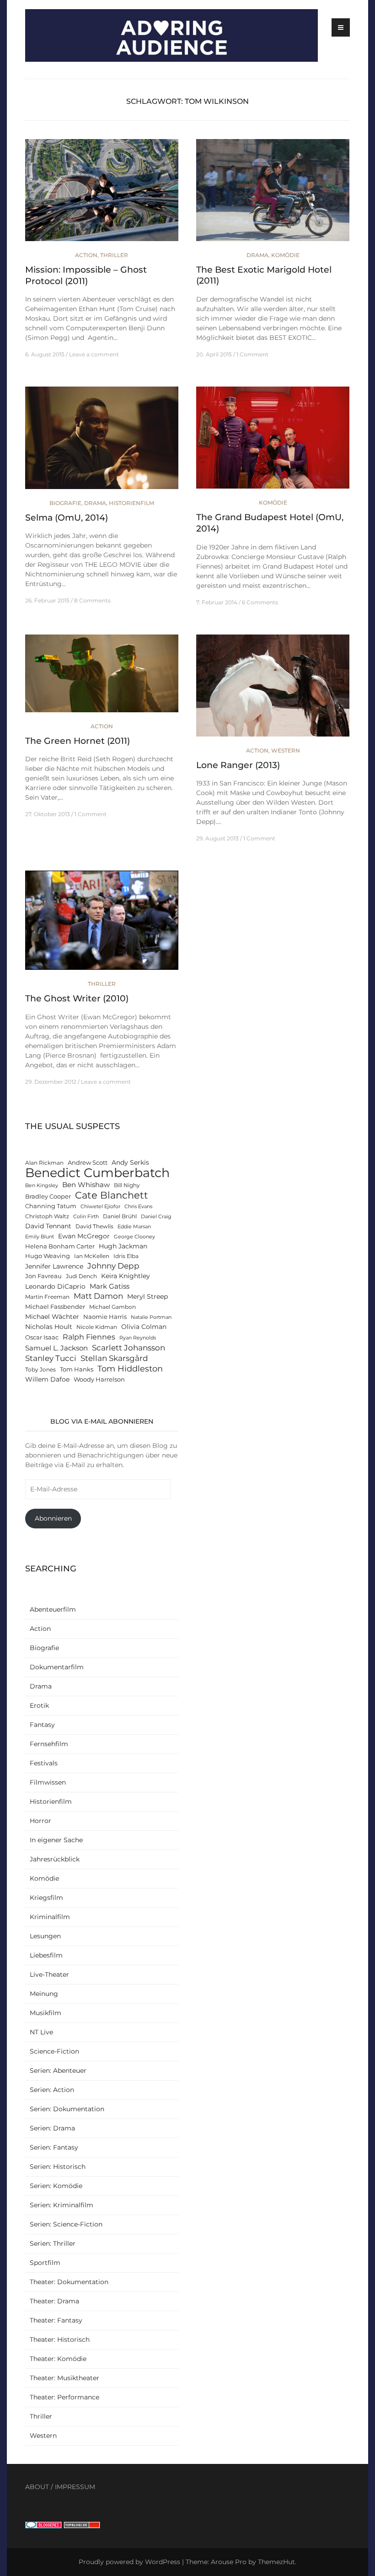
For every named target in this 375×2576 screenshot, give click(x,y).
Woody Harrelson (99, 1379)
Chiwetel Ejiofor (100, 1207)
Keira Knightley (126, 1276)
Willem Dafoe (47, 1379)
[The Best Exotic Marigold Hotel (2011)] (273, 194)
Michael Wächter (52, 1317)
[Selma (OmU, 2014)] (102, 442)
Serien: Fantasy (54, 2147)
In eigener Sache (56, 1840)
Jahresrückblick (55, 1859)
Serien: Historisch (58, 2167)
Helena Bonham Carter (60, 1246)
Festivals (44, 1763)
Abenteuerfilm (53, 1609)
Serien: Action (52, 2090)
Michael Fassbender (55, 1307)
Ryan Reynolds (138, 1338)
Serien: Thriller (53, 2243)
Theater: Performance (64, 2397)
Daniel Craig (156, 1217)
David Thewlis (94, 1226)
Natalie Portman (151, 1317)
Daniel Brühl (120, 1216)
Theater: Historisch (60, 2339)
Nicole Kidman (97, 1327)
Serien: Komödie (56, 2186)
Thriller (114, 255)
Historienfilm (131, 503)
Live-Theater (49, 1974)
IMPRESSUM (75, 2487)
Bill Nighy (127, 1185)
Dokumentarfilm (57, 1667)
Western (286, 750)
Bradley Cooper (48, 1197)
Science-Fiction (54, 2051)
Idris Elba (126, 1256)
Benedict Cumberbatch (97, 1173)
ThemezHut (276, 2562)
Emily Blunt (40, 1237)
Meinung (44, 1994)
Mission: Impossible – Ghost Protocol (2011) (86, 275)
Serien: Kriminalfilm (62, 2205)
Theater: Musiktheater (64, 2378)
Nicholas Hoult (49, 1327)
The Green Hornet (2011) (78, 741)
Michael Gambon (112, 1307)
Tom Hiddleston (130, 1369)
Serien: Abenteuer (58, 2070)
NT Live (41, 2032)
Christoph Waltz (47, 1216)
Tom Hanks (77, 1369)
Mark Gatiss (110, 1286)
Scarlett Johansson (129, 1347)
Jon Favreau (43, 1276)
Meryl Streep (147, 1296)
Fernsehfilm (49, 1744)
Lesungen (45, 1936)
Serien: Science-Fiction (66, 2224)
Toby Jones (40, 1370)
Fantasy (42, 1725)
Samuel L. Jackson (56, 1348)
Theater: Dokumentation (69, 2282)
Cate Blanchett (112, 1195)
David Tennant (48, 1226)
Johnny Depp (113, 1266)
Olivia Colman (144, 1327)
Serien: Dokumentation (67, 2109)
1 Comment (252, 354)
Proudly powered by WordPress (129, 2562)
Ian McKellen (92, 1256)
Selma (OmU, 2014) (67, 518)
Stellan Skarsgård (114, 1358)
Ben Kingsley (42, 1186)
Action (86, 255)
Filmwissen (48, 1782)
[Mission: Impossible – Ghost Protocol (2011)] (102, 194)
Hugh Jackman (123, 1246)
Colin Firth (86, 1217)
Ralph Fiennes (89, 1337)
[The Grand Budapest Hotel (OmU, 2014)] (273, 441)
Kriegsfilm (46, 1898)
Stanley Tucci (51, 1358)
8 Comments (92, 600)
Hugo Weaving (48, 1256)
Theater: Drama (54, 2301)
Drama (257, 255)
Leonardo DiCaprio (55, 1286)
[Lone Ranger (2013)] (273, 689)
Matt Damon (98, 1296)
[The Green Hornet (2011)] (102, 677)
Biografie (65, 503)
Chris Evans (138, 1207)
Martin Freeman (47, 1297)
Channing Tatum (51, 1206)
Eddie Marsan (134, 1227)
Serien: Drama (52, 2128)
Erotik (39, 1705)
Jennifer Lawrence (54, 1266)
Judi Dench (81, 1276)
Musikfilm (46, 2013)
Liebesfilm (46, 1955)
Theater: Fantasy (56, 2320)
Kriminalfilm (50, 1917)
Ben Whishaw (86, 1185)
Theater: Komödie (58, 2359)
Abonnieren (53, 1518)
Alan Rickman (44, 1163)
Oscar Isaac (42, 1337)
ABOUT (37, 2487)
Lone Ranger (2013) (238, 765)
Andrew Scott (88, 1163)
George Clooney (134, 1237)
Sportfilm (45, 2263)
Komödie (285, 255)
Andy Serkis (130, 1162)
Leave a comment (94, 354)
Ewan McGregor (84, 1236)
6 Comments (260, 602)
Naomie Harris (105, 1317)
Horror (40, 1821)
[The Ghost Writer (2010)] (102, 925)
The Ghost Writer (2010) (77, 998)
